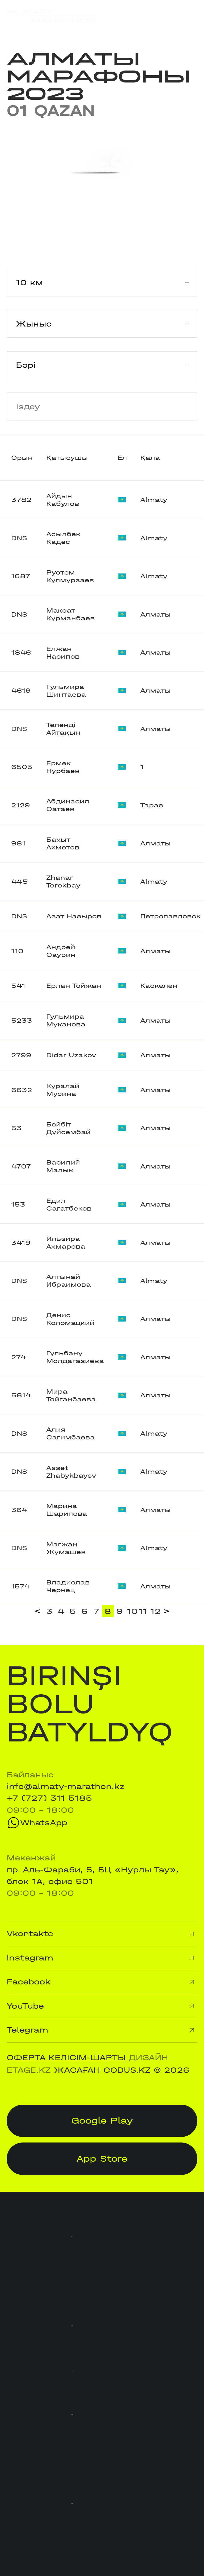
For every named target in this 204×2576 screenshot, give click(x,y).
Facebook (29, 1982)
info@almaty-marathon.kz (66, 1786)
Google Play (102, 2121)
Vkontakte (30, 1934)
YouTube (25, 2006)
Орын (22, 458)
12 (155, 1611)
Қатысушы (67, 458)
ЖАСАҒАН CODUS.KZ (102, 2070)
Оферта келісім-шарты (66, 2058)
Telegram (27, 2030)
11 (143, 1611)
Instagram (30, 1958)
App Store (102, 2159)
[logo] (52, 16)
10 (132, 1611)
